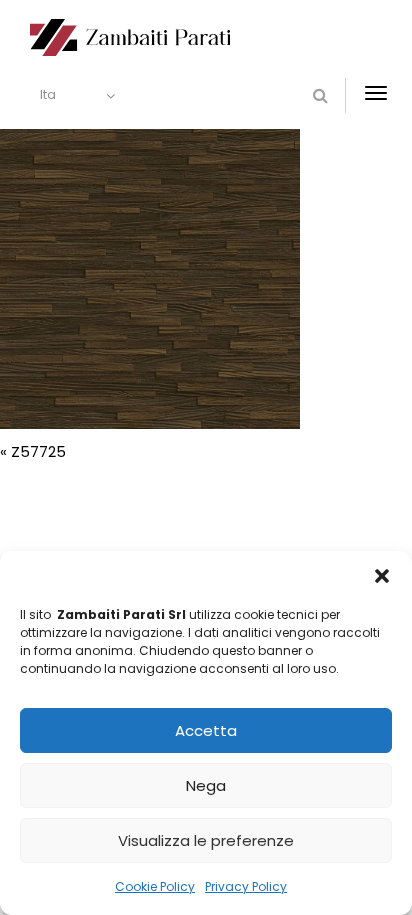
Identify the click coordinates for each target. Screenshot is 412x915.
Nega (206, 785)
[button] (382, 576)
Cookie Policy (155, 886)
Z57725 (38, 451)
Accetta (206, 730)
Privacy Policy (246, 886)
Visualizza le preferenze (206, 840)
